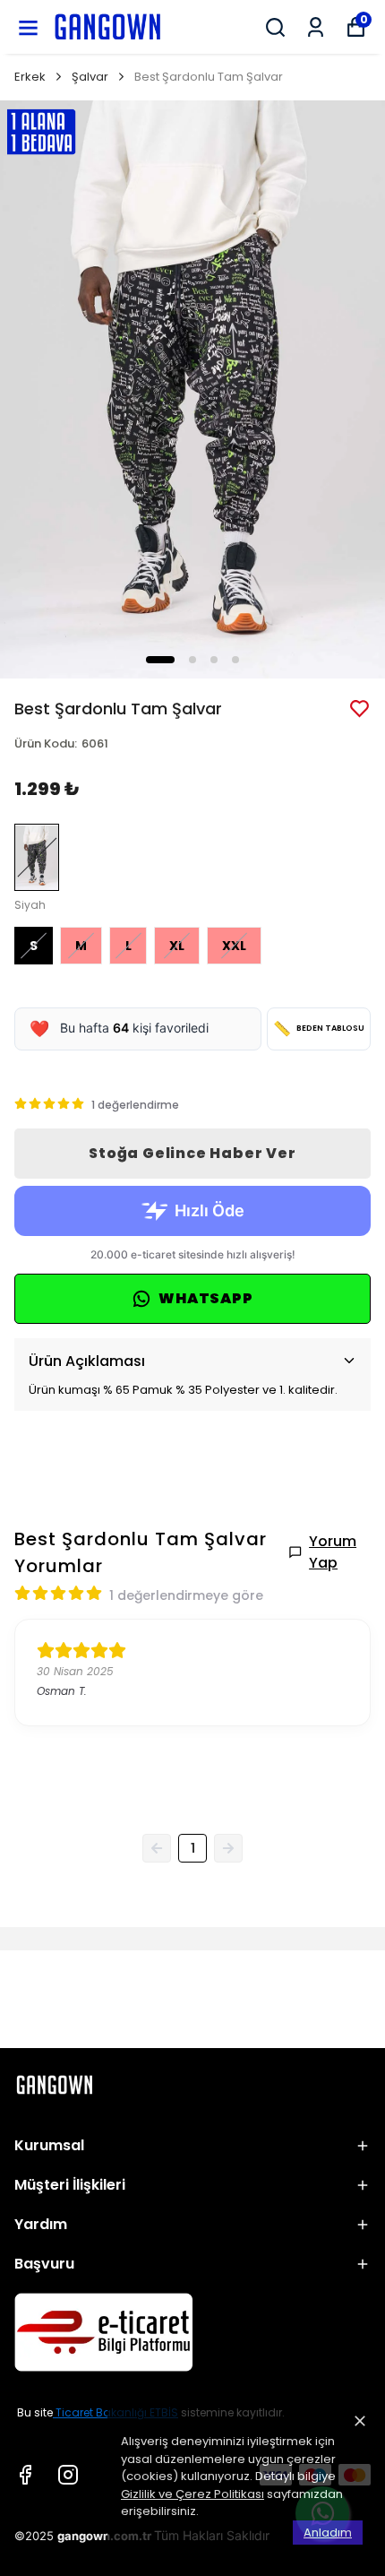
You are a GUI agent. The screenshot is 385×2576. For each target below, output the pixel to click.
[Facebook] (25, 2475)
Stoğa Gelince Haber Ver (192, 1153)
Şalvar (90, 77)
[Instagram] (68, 2475)
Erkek (30, 77)
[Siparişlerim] (316, 27)
